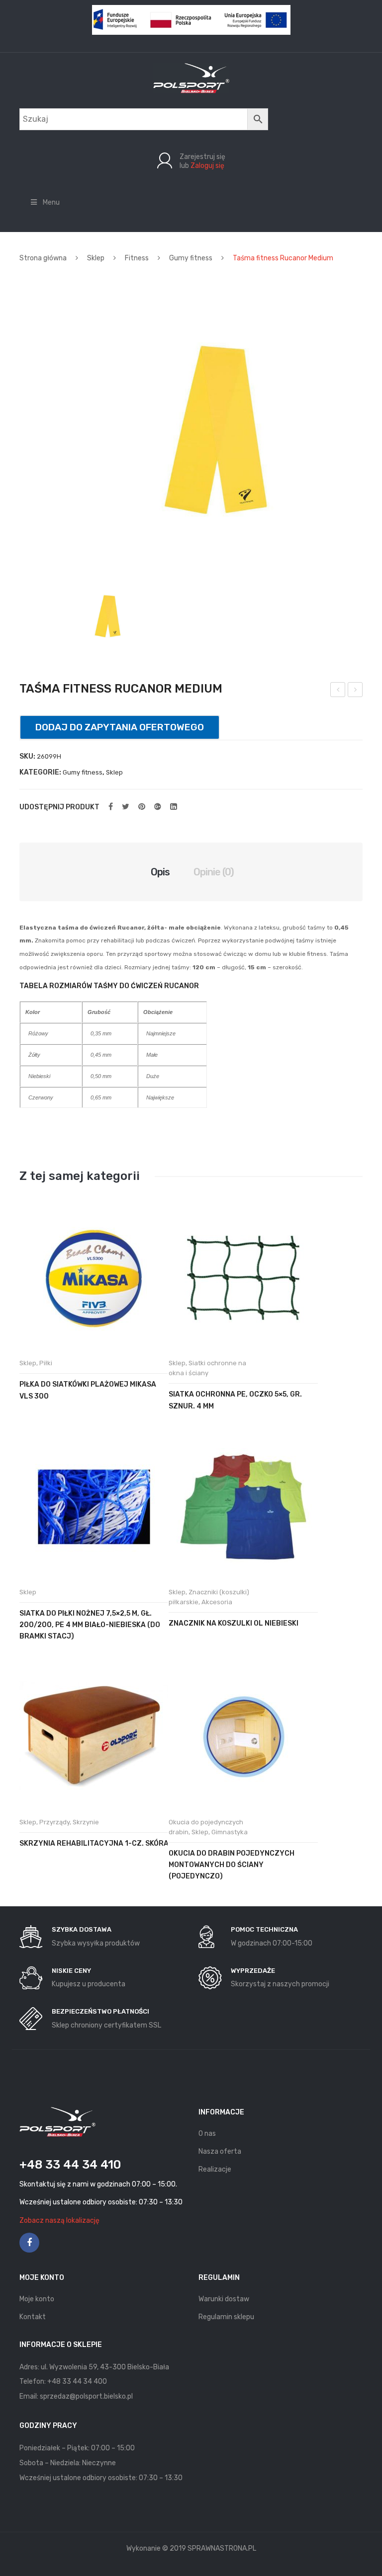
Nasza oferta (220, 2151)
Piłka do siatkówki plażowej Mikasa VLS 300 (88, 1390)
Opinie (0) (214, 872)
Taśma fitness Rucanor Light (338, 691)
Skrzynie (86, 1822)
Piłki (46, 1363)
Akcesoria (217, 1602)
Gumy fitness (191, 258)
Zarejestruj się (202, 157)
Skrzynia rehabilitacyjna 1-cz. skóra (94, 1843)
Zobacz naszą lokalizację (59, 2221)
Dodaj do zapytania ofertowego (120, 727)
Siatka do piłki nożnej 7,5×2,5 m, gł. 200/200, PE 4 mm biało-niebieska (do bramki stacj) (90, 1625)
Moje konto (37, 2299)
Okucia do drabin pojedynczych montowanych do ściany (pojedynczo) (232, 1865)
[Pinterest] (142, 807)
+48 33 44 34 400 (77, 2381)
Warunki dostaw (224, 2299)
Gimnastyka (230, 1832)
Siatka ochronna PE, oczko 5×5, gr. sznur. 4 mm (235, 1400)
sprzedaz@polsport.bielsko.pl (86, 2396)
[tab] (160, 872)
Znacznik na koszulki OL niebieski (234, 1623)
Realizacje (215, 2169)
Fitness (137, 258)
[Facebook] (111, 807)
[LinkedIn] (174, 807)
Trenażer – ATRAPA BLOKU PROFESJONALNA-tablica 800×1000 (355, 691)
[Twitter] (126, 807)
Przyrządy (54, 1822)
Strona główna (43, 258)
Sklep (96, 258)
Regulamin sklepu (226, 2317)
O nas (207, 2134)
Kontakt (33, 2317)
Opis (160, 872)
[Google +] (158, 807)
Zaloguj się (207, 166)
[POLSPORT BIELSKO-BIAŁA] (191, 78)
